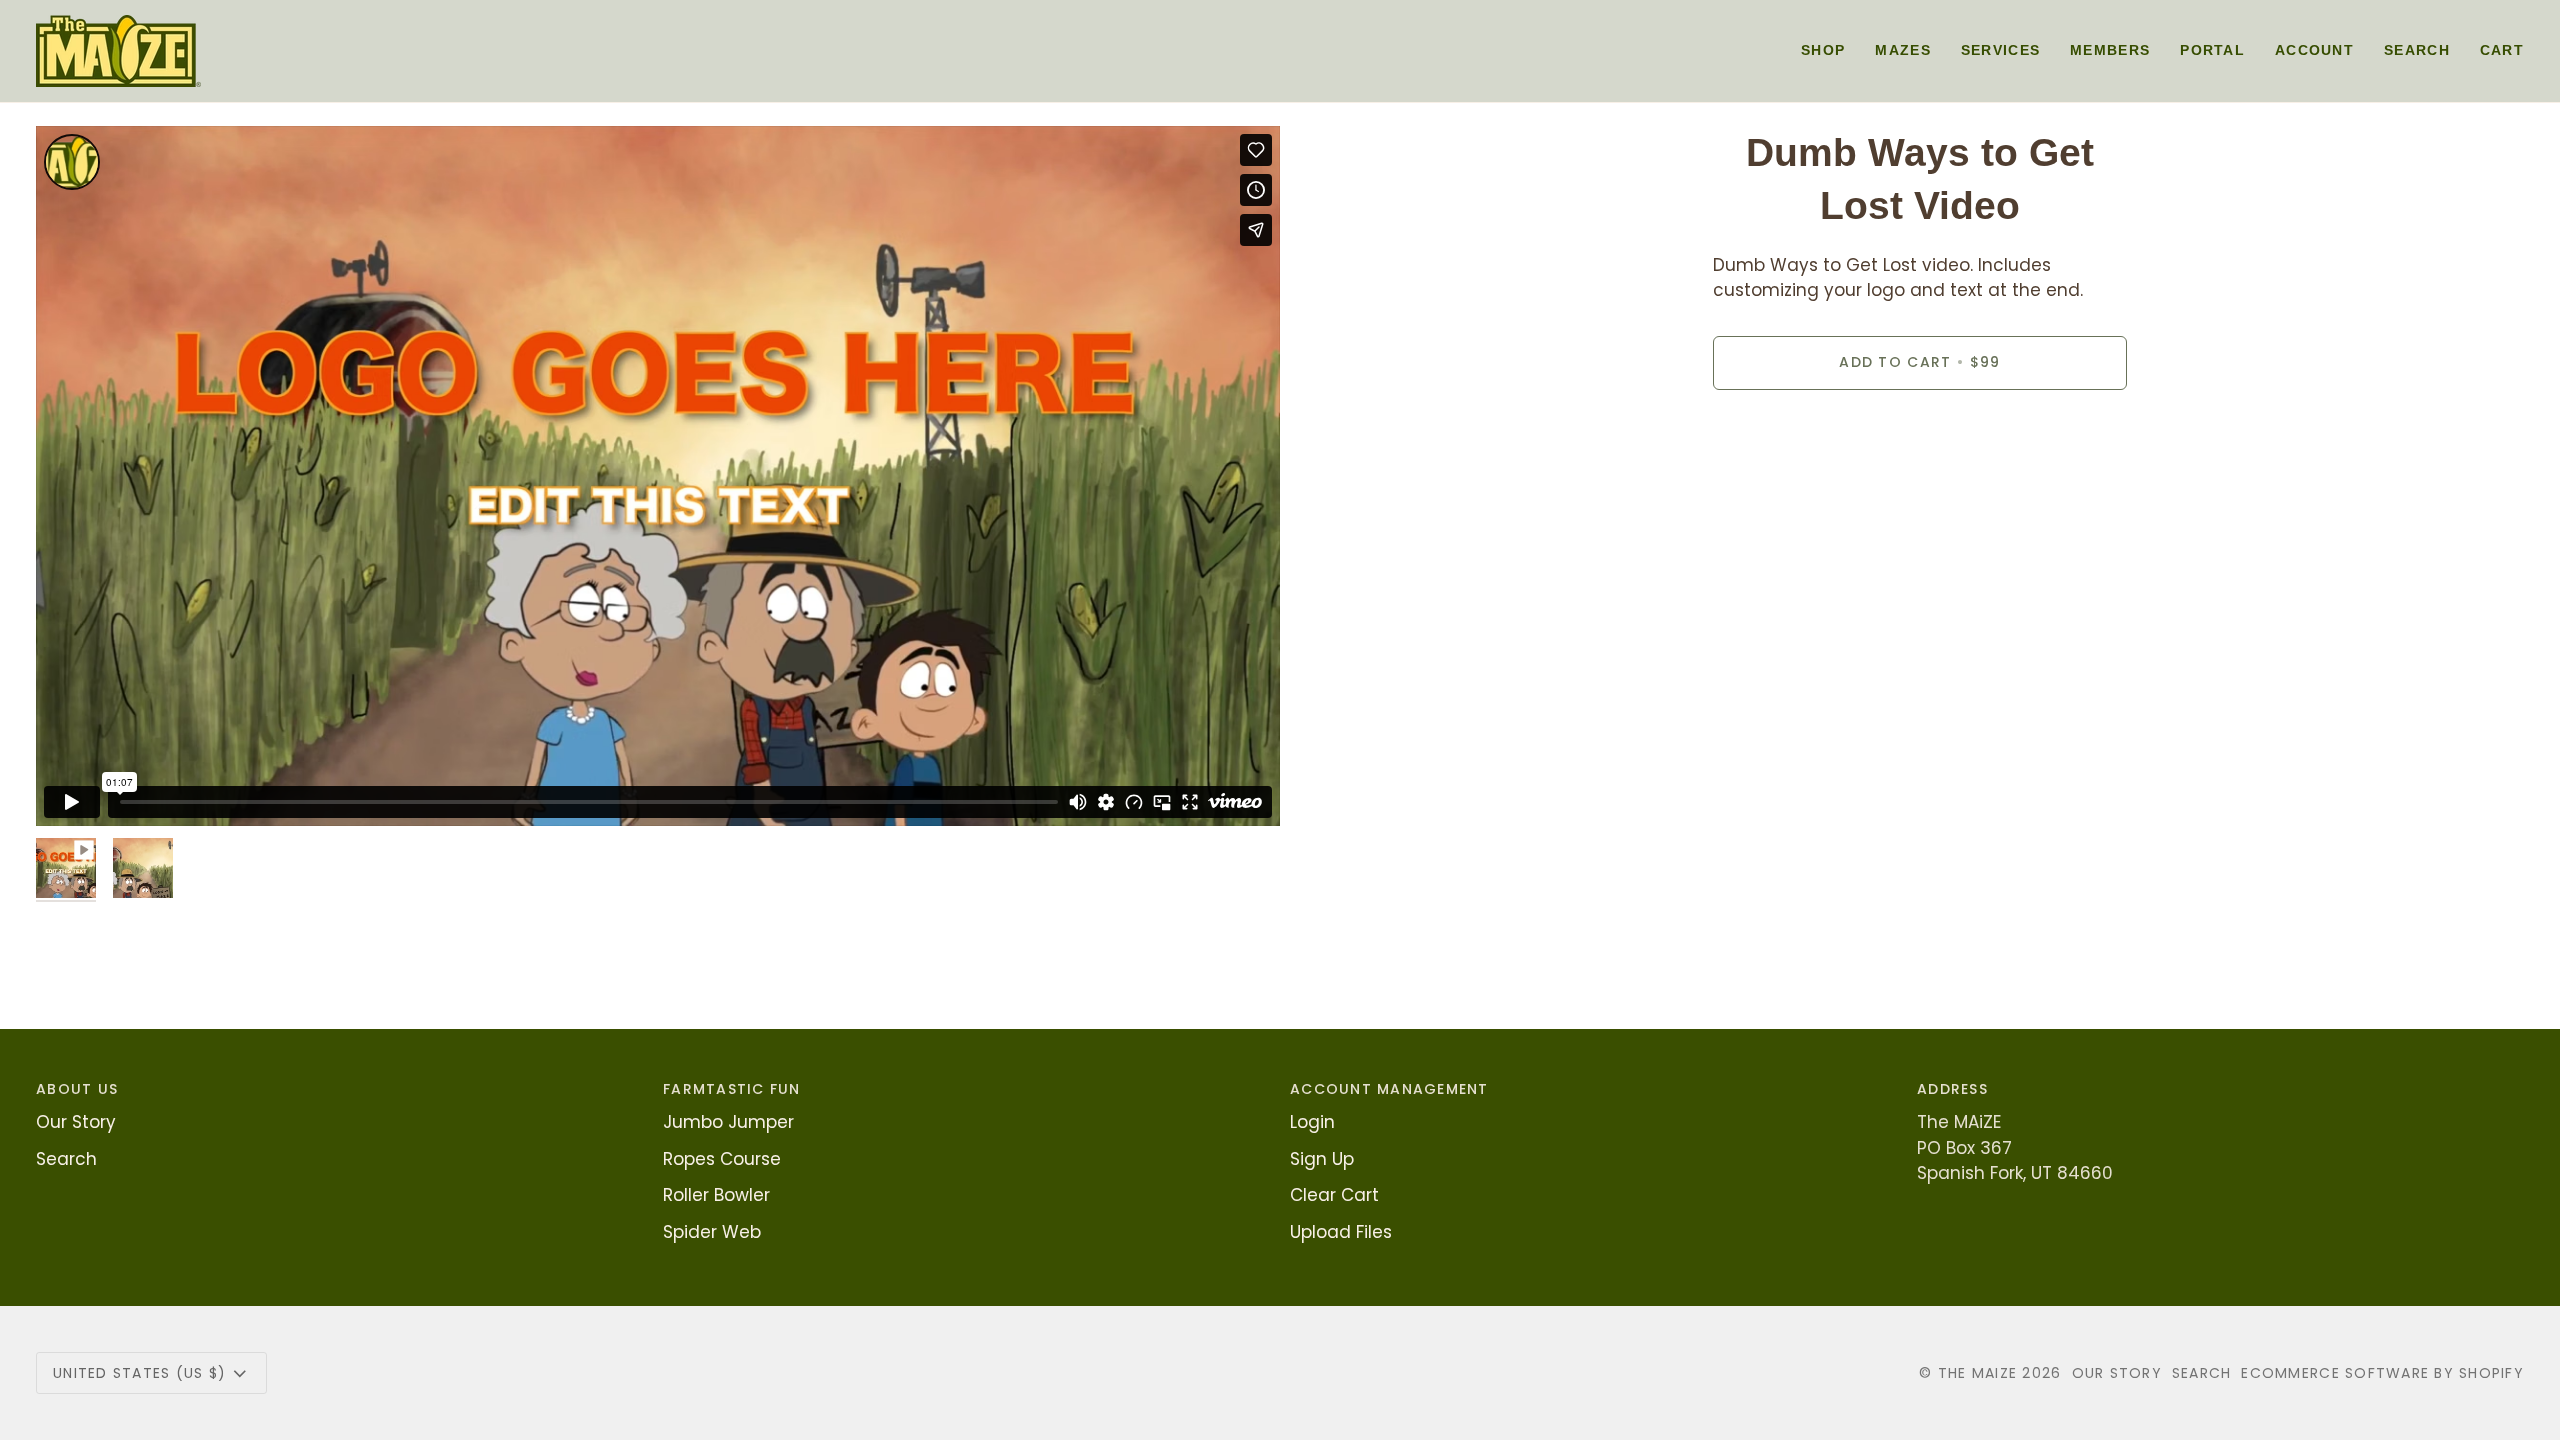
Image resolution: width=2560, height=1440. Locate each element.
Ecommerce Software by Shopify (2382, 1373)
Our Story (76, 1122)
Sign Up (1322, 1159)
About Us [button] (77, 1089)
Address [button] (1952, 1089)
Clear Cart (1334, 1195)
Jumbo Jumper (728, 1122)
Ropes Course (722, 1159)
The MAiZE (1977, 1373)
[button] (1823, 51)
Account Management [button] (1389, 1089)
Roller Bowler (716, 1195)
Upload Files (1341, 1232)
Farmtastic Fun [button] (732, 1089)
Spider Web (712, 1232)
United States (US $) (139, 1373)
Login (1312, 1122)
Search (66, 1159)
